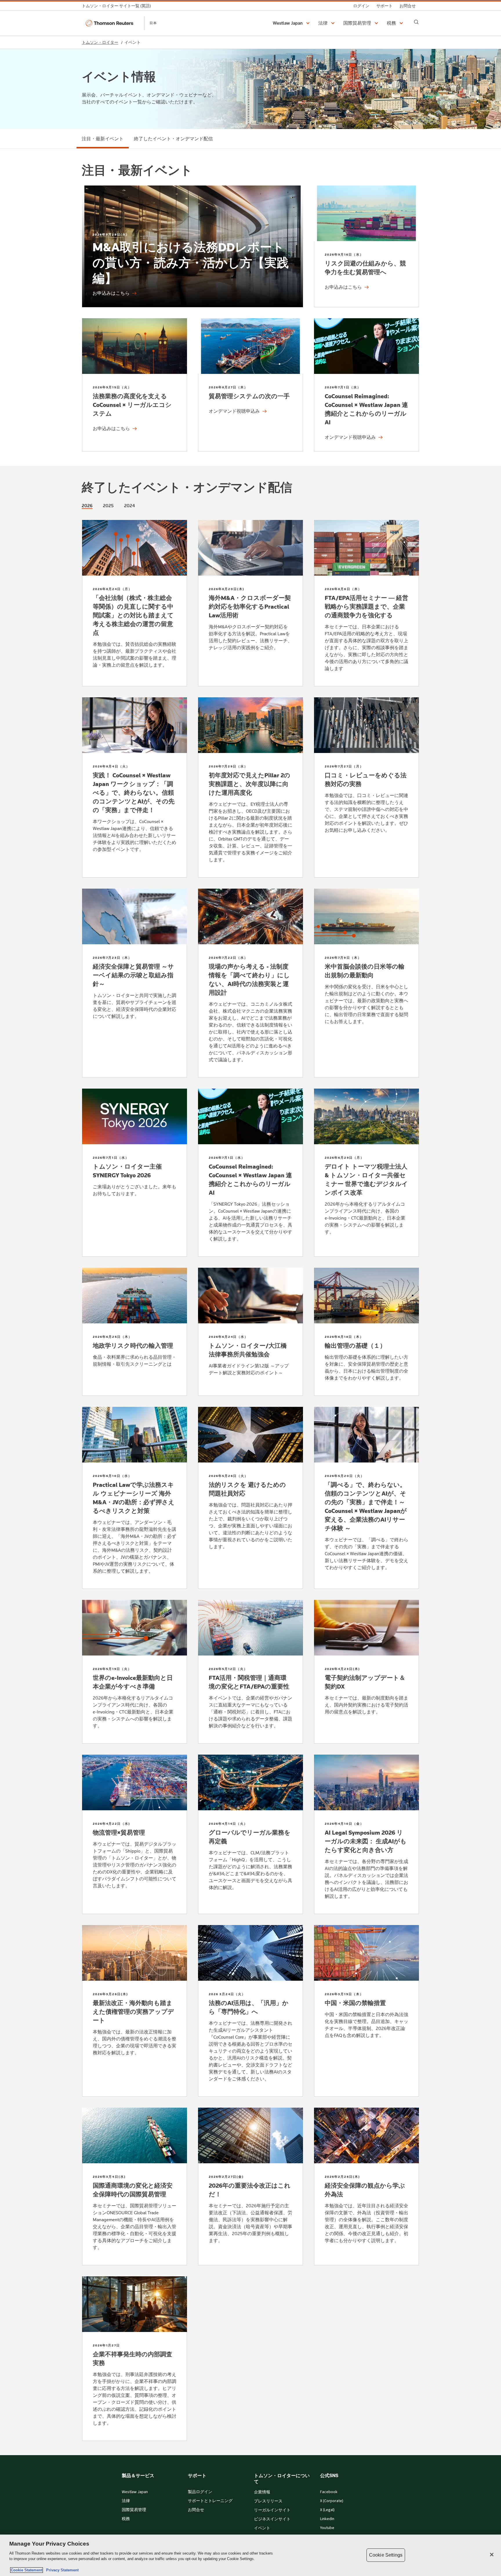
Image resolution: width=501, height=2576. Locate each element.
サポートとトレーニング (210, 2501)
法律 (126, 2501)
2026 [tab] (87, 506)
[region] (251, 2555)
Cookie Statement (27, 2570)
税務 (126, 2519)
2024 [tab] (129, 506)
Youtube (327, 2528)
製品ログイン (200, 2492)
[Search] (416, 22)
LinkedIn (327, 2519)
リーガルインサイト (272, 2510)
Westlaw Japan (135, 2492)
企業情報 (262, 2492)
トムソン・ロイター (100, 42)
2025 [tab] (108, 506)
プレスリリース (268, 2501)
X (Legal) (327, 2510)
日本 (153, 23)
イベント (262, 2528)
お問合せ (196, 2510)
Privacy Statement (61, 2570)
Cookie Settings (386, 2555)
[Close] (492, 2555)
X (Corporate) (332, 2501)
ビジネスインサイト (272, 2519)
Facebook (329, 2492)
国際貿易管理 (134, 2510)
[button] (292, 23)
